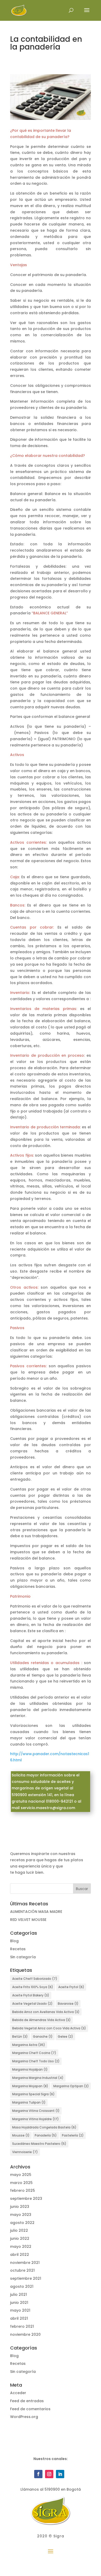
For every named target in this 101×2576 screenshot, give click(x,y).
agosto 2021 (22, 2286)
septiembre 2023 (26, 2199)
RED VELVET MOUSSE (28, 1920)
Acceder (18, 2393)
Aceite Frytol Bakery (31, 1995)
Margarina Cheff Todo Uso (36, 2061)
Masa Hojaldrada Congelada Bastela (44, 2127)
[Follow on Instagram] (49, 2474)
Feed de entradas (27, 2401)
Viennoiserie (25, 2152)
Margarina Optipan (71, 2086)
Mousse (21, 2135)
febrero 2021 (22, 2326)
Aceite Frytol (71, 1987)
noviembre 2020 (25, 2334)
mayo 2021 (20, 2310)
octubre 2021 (22, 2270)
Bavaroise (68, 2004)
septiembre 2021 (26, 2278)
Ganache (43, 2036)
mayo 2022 (21, 2247)
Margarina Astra (29, 2045)
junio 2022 (20, 2238)
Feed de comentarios (30, 2409)
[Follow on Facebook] (38, 2474)
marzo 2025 (21, 2183)
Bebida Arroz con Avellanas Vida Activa (46, 2012)
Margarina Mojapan (30, 2086)
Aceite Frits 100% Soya (33, 1987)
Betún (20, 2036)
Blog (14, 1941)
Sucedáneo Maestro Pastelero (39, 2144)
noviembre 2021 (25, 2263)
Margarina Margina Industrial (38, 2078)
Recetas (18, 1949)
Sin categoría (23, 1957)
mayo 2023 (21, 2215)
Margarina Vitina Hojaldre (35, 2119)
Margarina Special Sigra (33, 2094)
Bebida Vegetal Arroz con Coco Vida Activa (49, 2028)
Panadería (46, 2135)
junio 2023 (20, 2207)
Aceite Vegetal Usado (32, 2004)
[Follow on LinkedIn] (60, 2474)
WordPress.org (24, 2417)
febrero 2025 (23, 2190)
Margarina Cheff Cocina (34, 2053)
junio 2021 (19, 2303)
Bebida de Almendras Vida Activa (41, 2020)
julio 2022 (19, 2230)
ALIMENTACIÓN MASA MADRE (36, 1912)
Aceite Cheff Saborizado (35, 1979)
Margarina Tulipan (29, 2102)
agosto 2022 (22, 2223)
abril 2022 (20, 2255)
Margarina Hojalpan (30, 2069)
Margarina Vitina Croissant (36, 2111)
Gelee (65, 2036)
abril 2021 (19, 2318)
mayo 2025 (21, 2175)
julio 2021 (19, 2295)
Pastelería (73, 2135)
